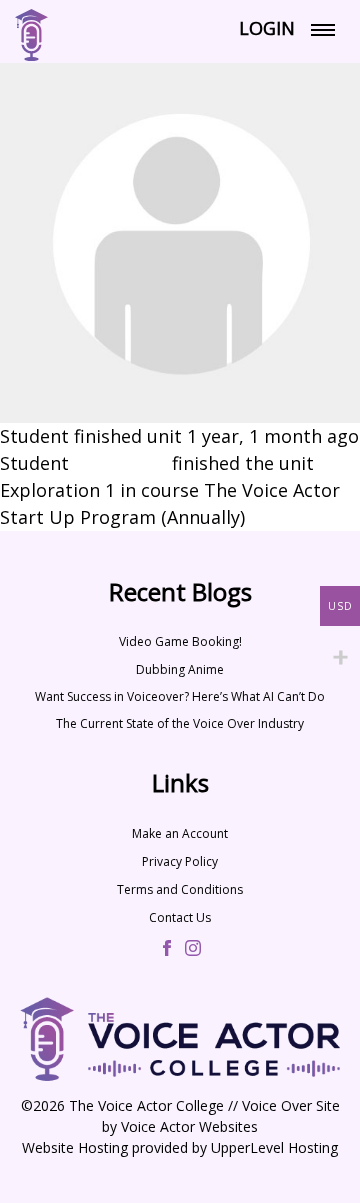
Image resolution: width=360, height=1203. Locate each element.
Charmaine (120, 463)
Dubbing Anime (180, 669)
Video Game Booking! (180, 641)
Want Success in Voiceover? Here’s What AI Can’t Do (180, 696)
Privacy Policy (180, 861)
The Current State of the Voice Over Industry (180, 723)
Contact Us (180, 917)
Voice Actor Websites (189, 1126)
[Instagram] (193, 950)
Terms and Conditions (180, 889)
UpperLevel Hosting (274, 1147)
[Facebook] (167, 950)
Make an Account (180, 833)
